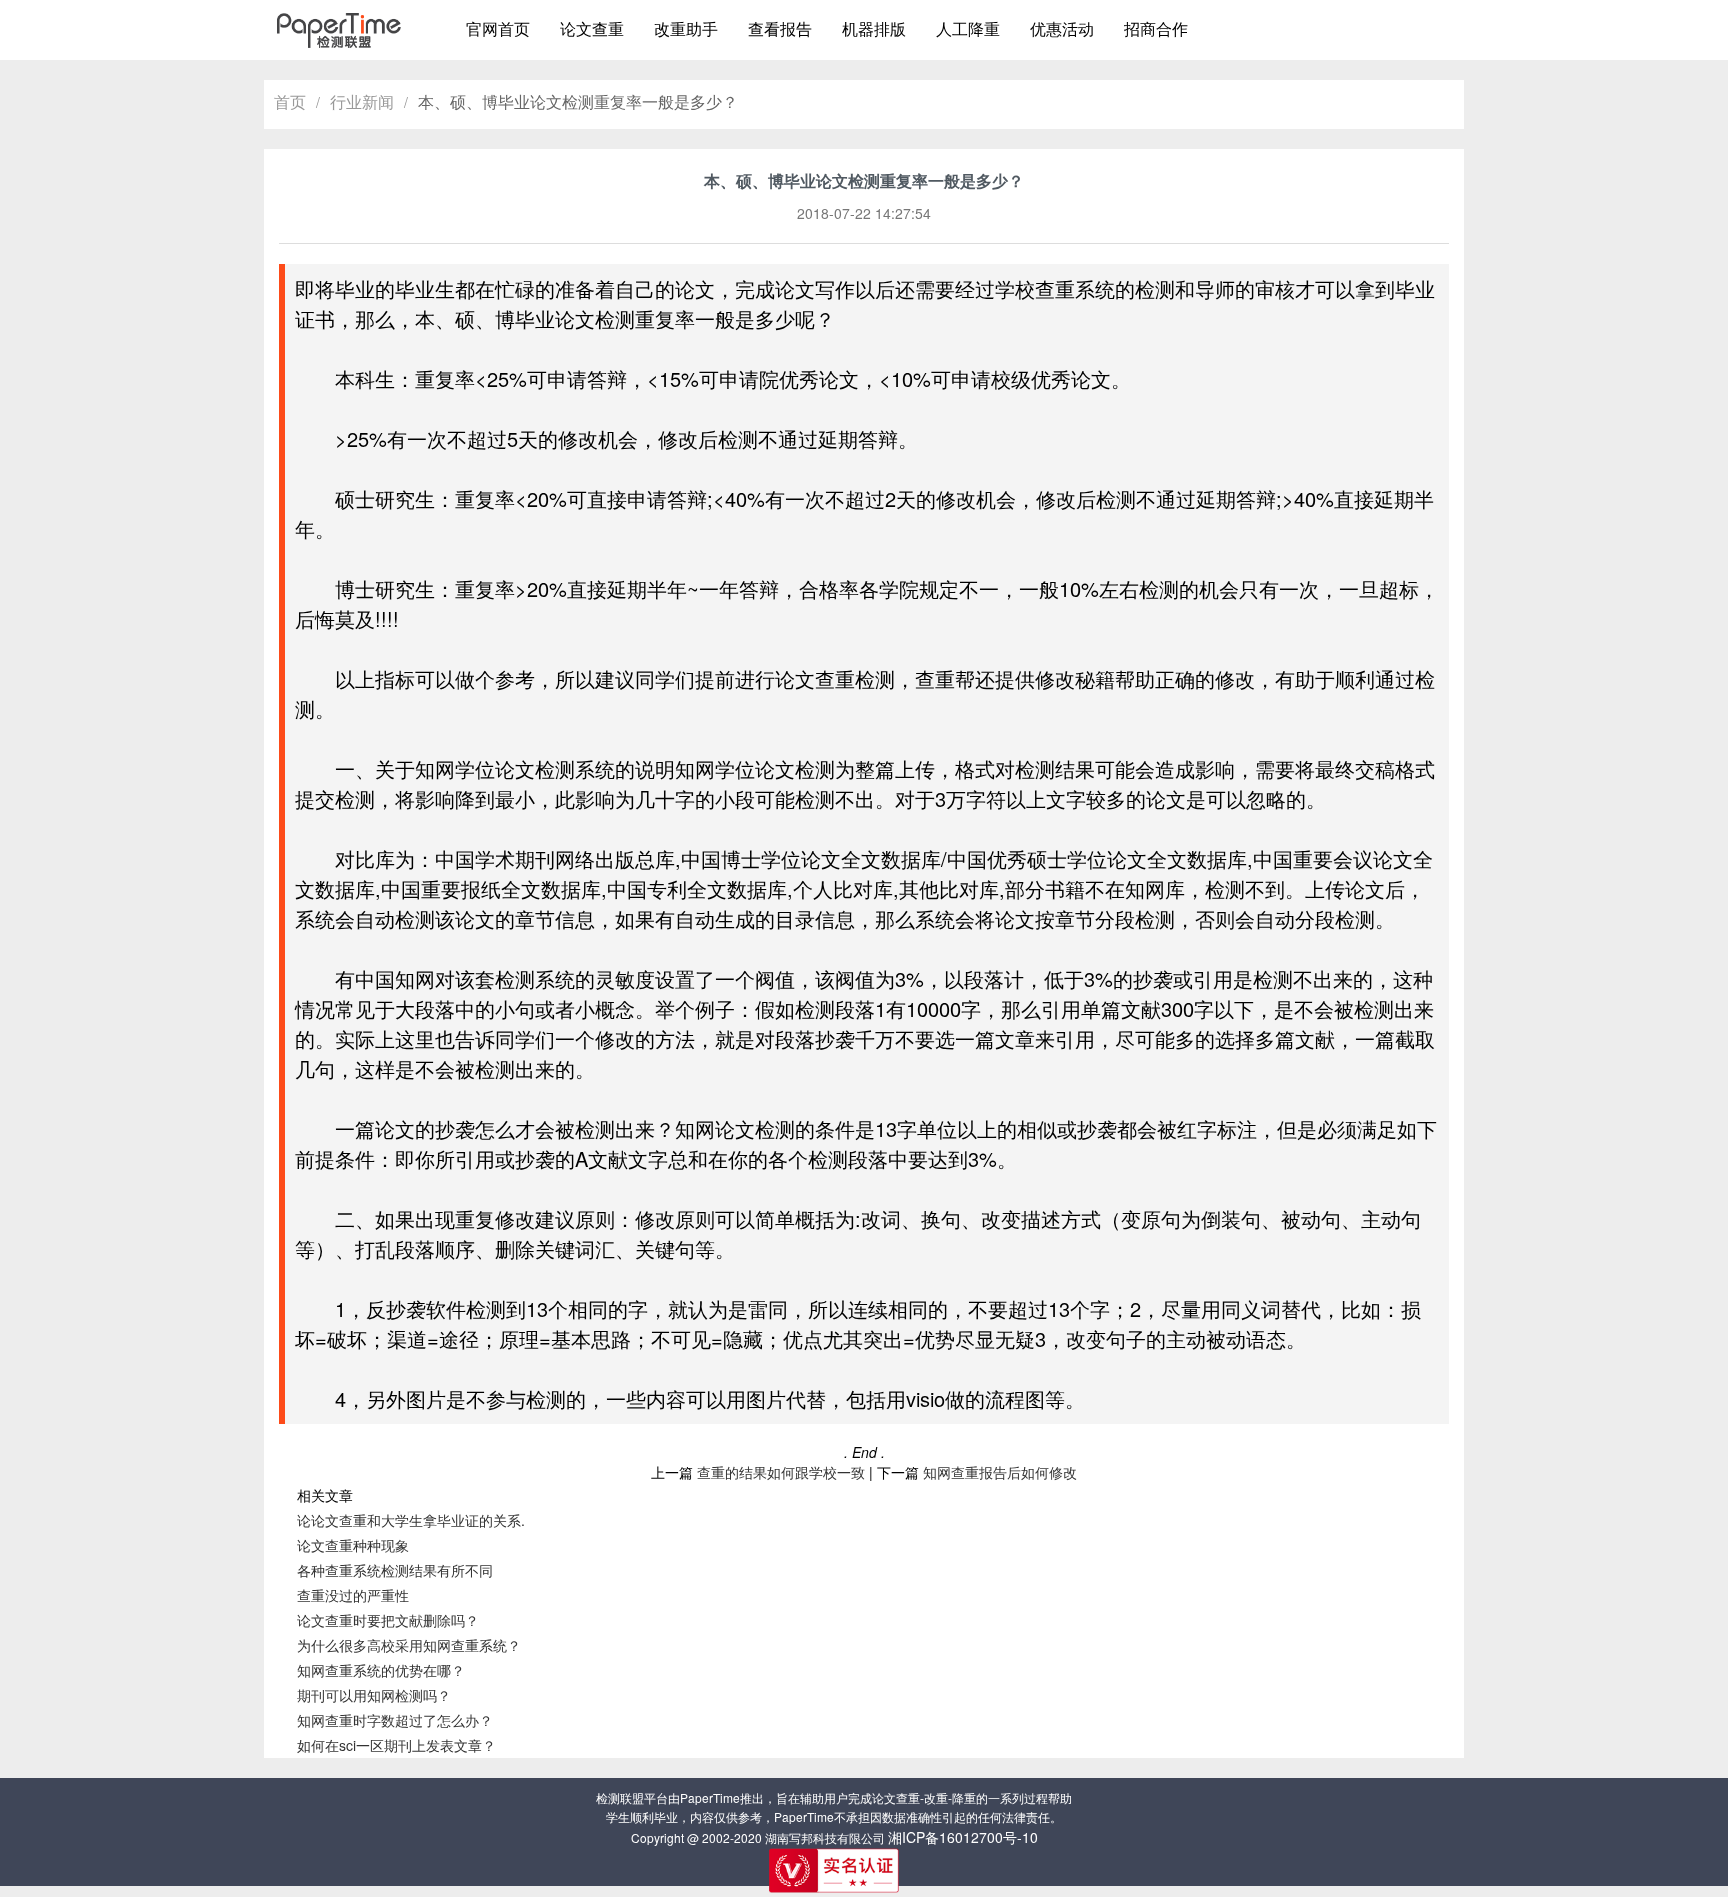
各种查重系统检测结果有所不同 (395, 1570)
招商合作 (1156, 28)
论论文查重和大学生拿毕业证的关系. (411, 1520)
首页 (290, 101)
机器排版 (874, 28)
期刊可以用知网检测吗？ (374, 1695)
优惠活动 (1062, 28)
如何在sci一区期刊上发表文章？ (396, 1745)
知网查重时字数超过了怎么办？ (395, 1720)
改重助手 (686, 28)
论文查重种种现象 (353, 1545)
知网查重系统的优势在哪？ (381, 1670)
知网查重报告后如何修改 (1000, 1472)
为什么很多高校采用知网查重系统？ (409, 1645)
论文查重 (592, 28)
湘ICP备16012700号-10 (963, 1837)
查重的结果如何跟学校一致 (781, 1472)
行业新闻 (362, 101)
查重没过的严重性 (353, 1595)
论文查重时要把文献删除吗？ (388, 1620)
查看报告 (780, 28)
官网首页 (498, 28)
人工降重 (968, 28)
